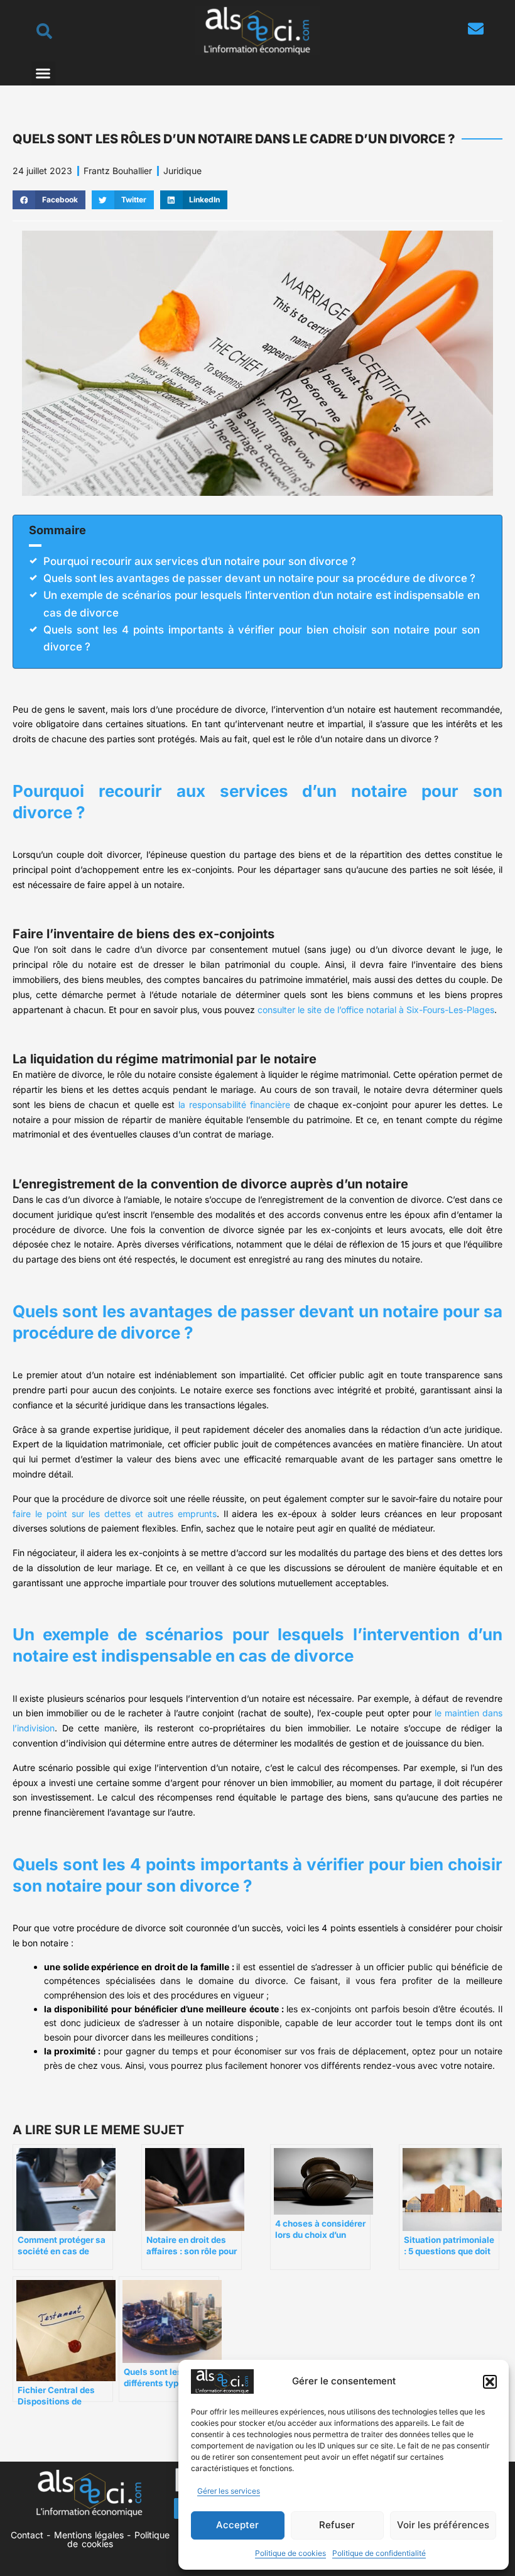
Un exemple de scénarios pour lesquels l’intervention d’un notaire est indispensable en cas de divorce (262, 604)
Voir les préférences (443, 2525)
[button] (490, 2382)
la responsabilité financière (234, 1104)
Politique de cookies (290, 2553)
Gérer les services (229, 2491)
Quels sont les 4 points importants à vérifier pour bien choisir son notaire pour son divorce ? (262, 638)
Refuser (337, 2525)
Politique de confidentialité (379, 2553)
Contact (27, 2535)
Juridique (182, 171)
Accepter (237, 2525)
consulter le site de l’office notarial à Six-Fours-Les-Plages (376, 1010)
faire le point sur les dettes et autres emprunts (115, 1514)
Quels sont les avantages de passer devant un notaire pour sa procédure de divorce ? (259, 578)
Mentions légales (89, 2535)
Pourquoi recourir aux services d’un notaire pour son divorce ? (200, 561)
